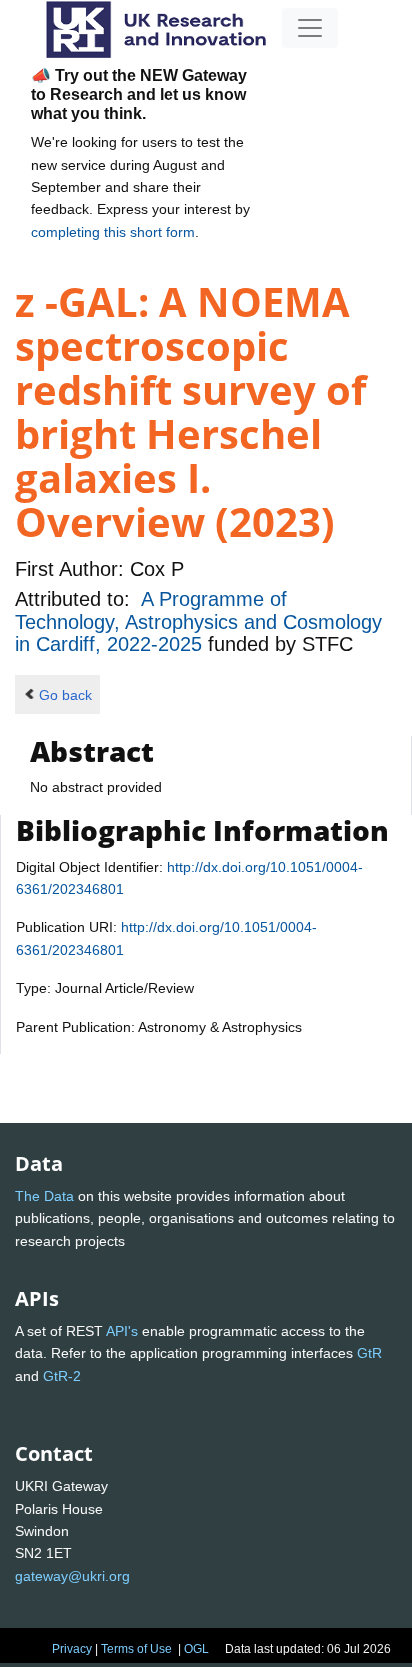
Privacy (72, 1649)
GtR (369, 1353)
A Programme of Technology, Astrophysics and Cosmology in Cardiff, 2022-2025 (198, 621)
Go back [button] (65, 695)
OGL (196, 1649)
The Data (44, 1196)
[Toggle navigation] (310, 28)
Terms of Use (136, 1649)
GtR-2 (62, 1376)
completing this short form (113, 232)
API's (122, 1331)
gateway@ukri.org (72, 1576)
